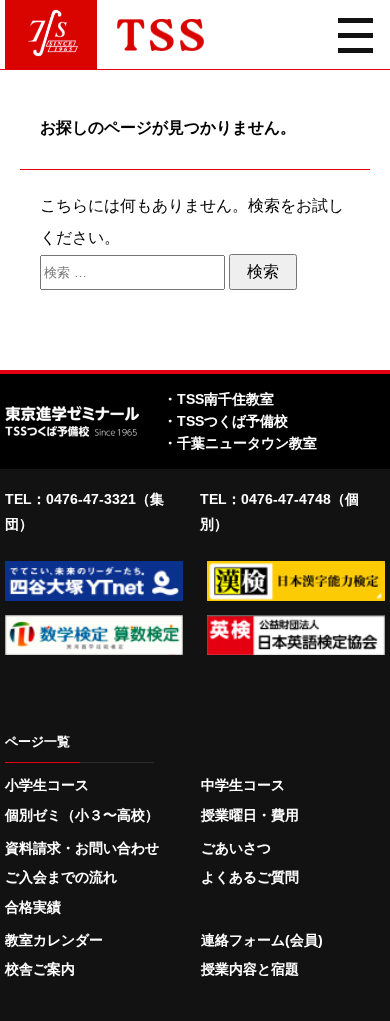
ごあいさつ (236, 848)
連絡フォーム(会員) (262, 940)
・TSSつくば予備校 (225, 421)
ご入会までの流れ (61, 877)
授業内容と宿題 (250, 969)
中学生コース (243, 785)
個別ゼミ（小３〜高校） (82, 815)
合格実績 (33, 907)
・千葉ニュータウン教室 (240, 443)
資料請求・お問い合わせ (82, 848)
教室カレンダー (54, 940)
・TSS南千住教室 (218, 399)
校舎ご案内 (40, 969)
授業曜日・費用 (250, 815)
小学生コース (47, 785)
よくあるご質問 (250, 877)
